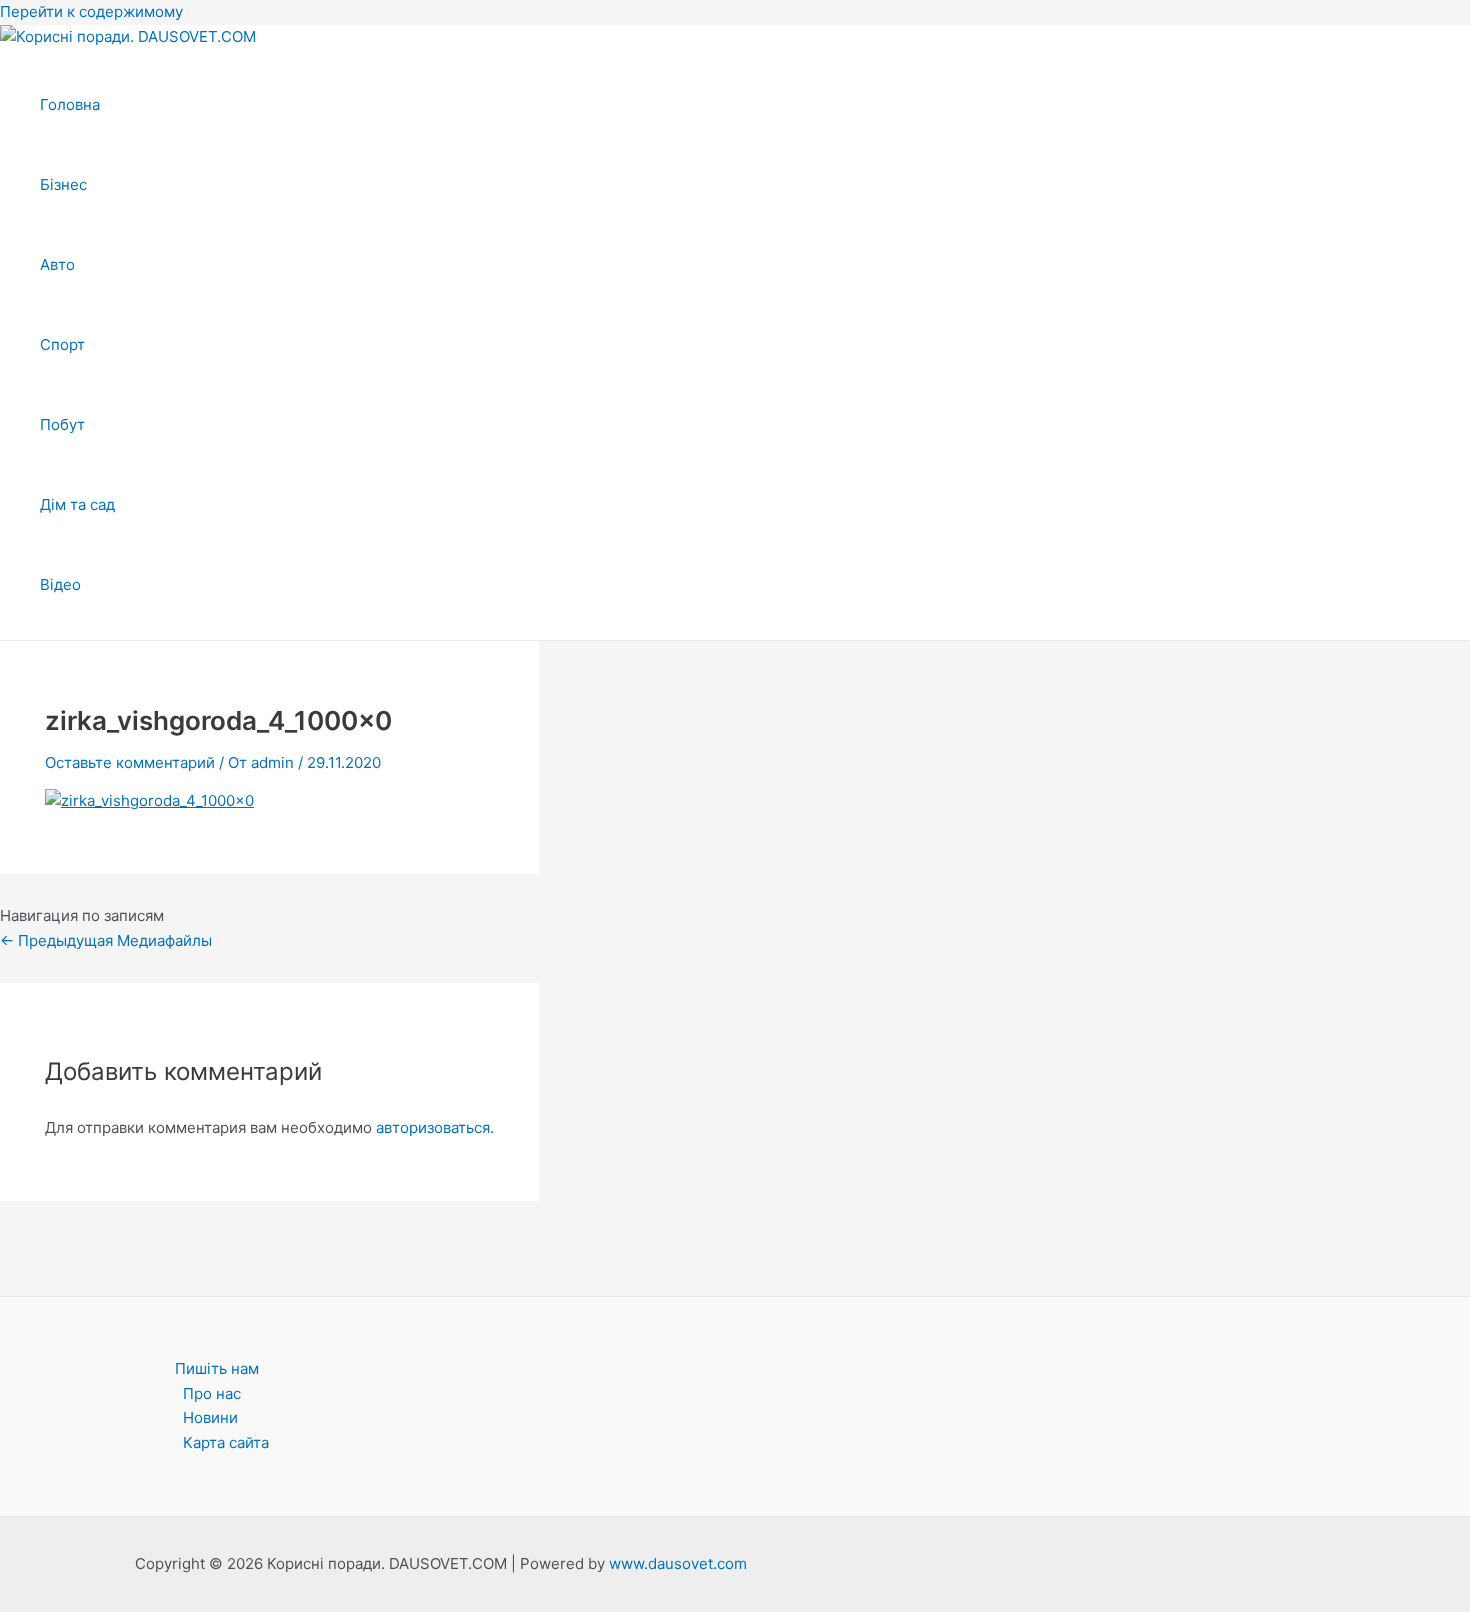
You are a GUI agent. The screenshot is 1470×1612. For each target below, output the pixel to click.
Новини (210, 1417)
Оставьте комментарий (130, 762)
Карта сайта (226, 1442)
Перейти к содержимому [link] (91, 11)
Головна (70, 104)
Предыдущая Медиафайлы (106, 940)
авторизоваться (433, 1127)
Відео (60, 584)
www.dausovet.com (678, 1563)
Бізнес (63, 184)
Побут (62, 424)
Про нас (212, 1393)
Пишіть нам (217, 1368)
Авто (57, 264)
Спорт (62, 344)
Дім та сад (77, 504)
